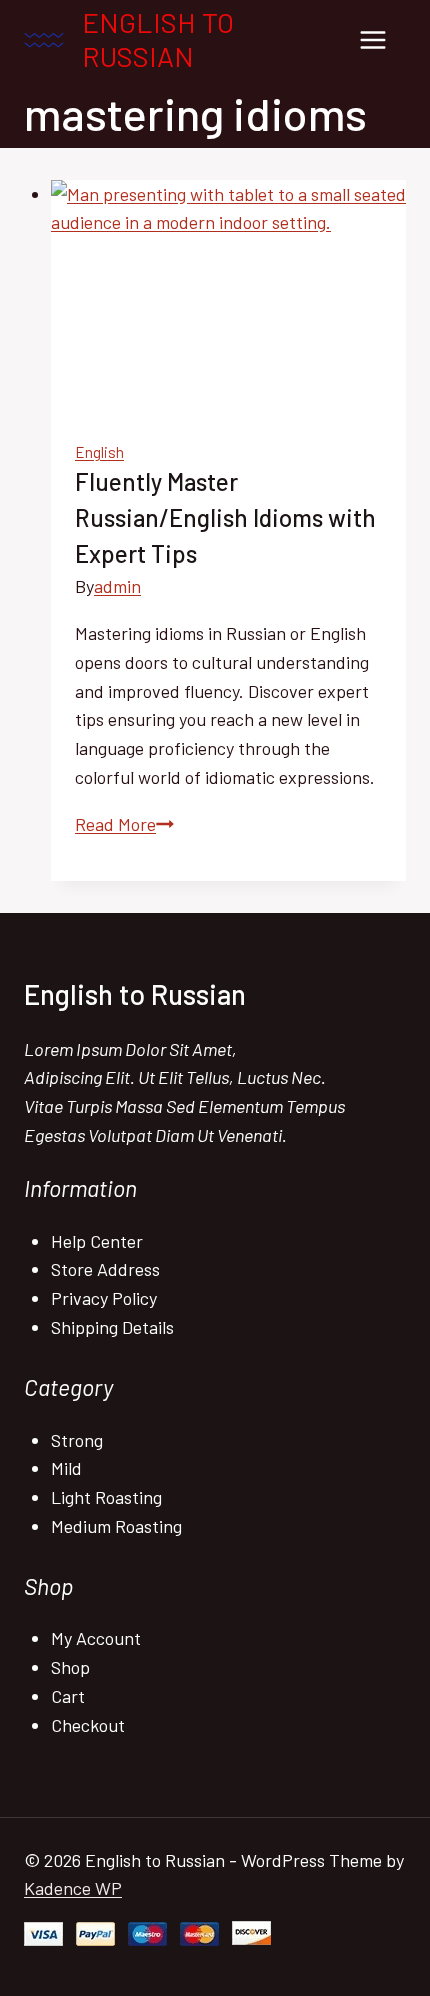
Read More (124, 824)
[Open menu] (372, 39)
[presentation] (228, 298)
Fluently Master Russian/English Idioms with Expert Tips (225, 517)
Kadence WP (73, 1888)
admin (117, 586)
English (99, 452)
